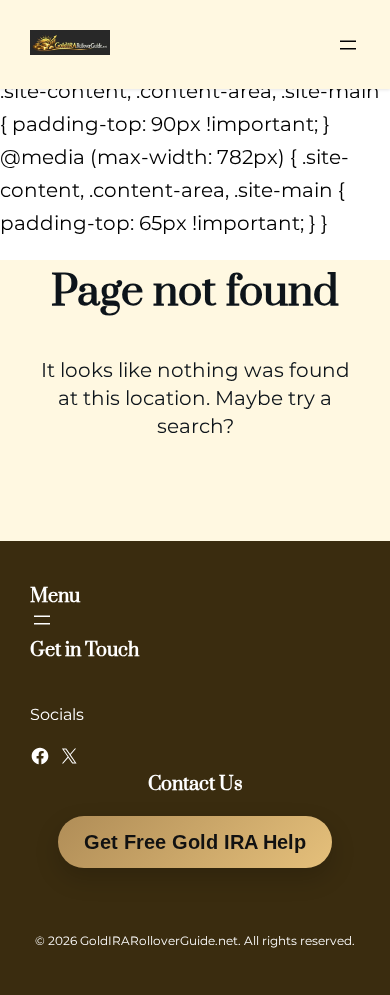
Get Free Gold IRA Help (195, 842)
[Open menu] (348, 45)
